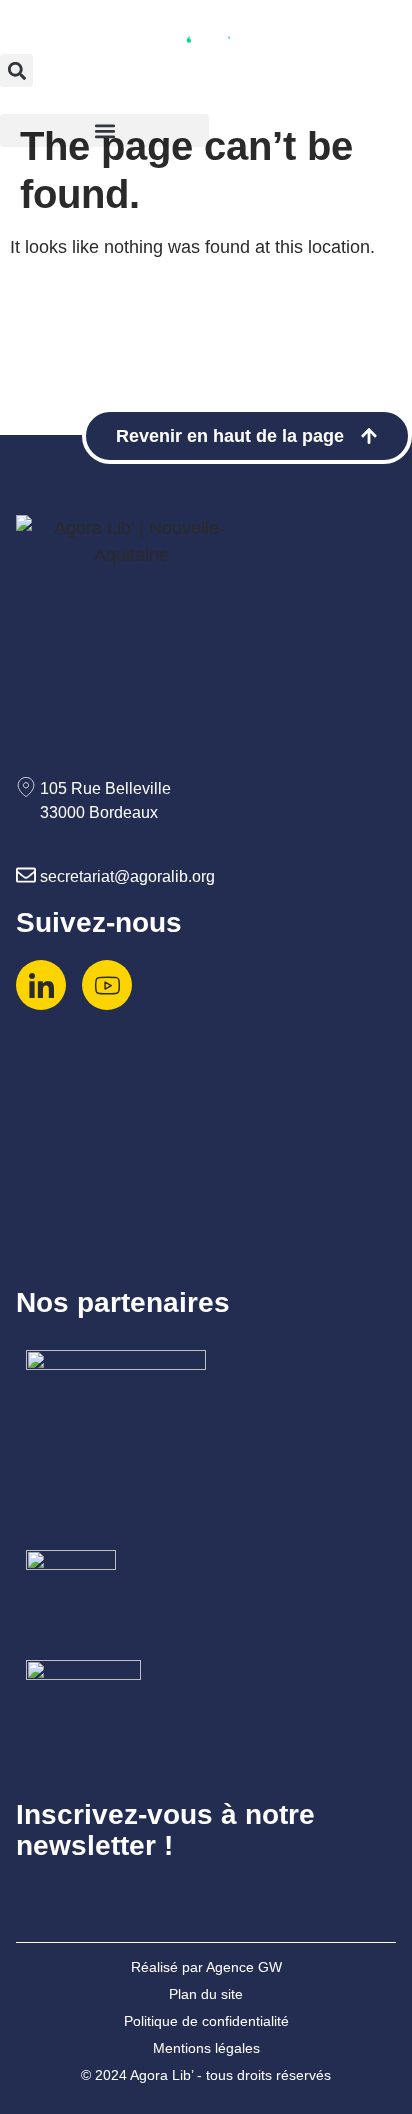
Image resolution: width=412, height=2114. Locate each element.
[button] (16, 70)
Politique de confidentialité (206, 2021)
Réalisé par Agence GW (206, 1967)
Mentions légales (206, 2048)
